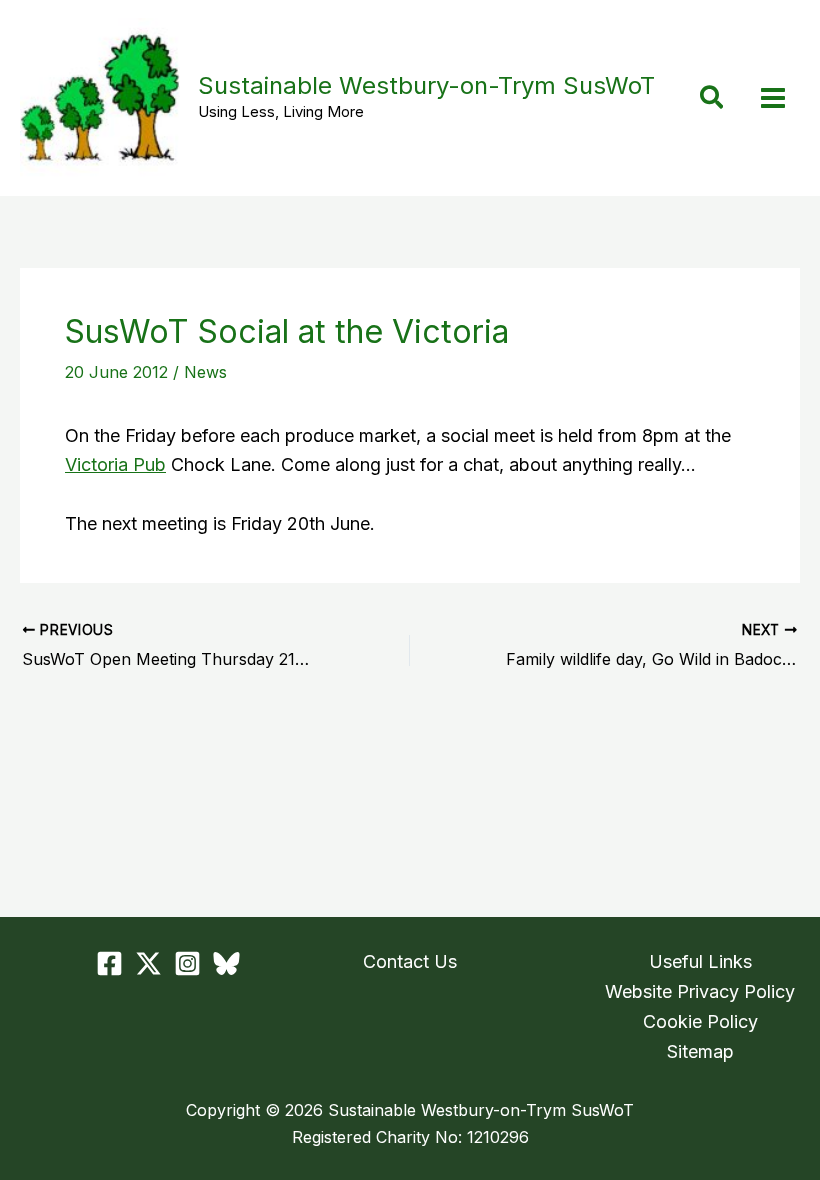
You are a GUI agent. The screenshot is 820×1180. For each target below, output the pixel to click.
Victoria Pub (115, 464)
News (205, 372)
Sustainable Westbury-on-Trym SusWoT (426, 85)
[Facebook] (109, 963)
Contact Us (410, 961)
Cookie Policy (700, 1021)
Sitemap (700, 1051)
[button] (712, 98)
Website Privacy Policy (700, 991)
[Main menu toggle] (772, 98)
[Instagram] (187, 963)
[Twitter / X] (148, 963)
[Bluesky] (226, 963)
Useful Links (700, 961)
